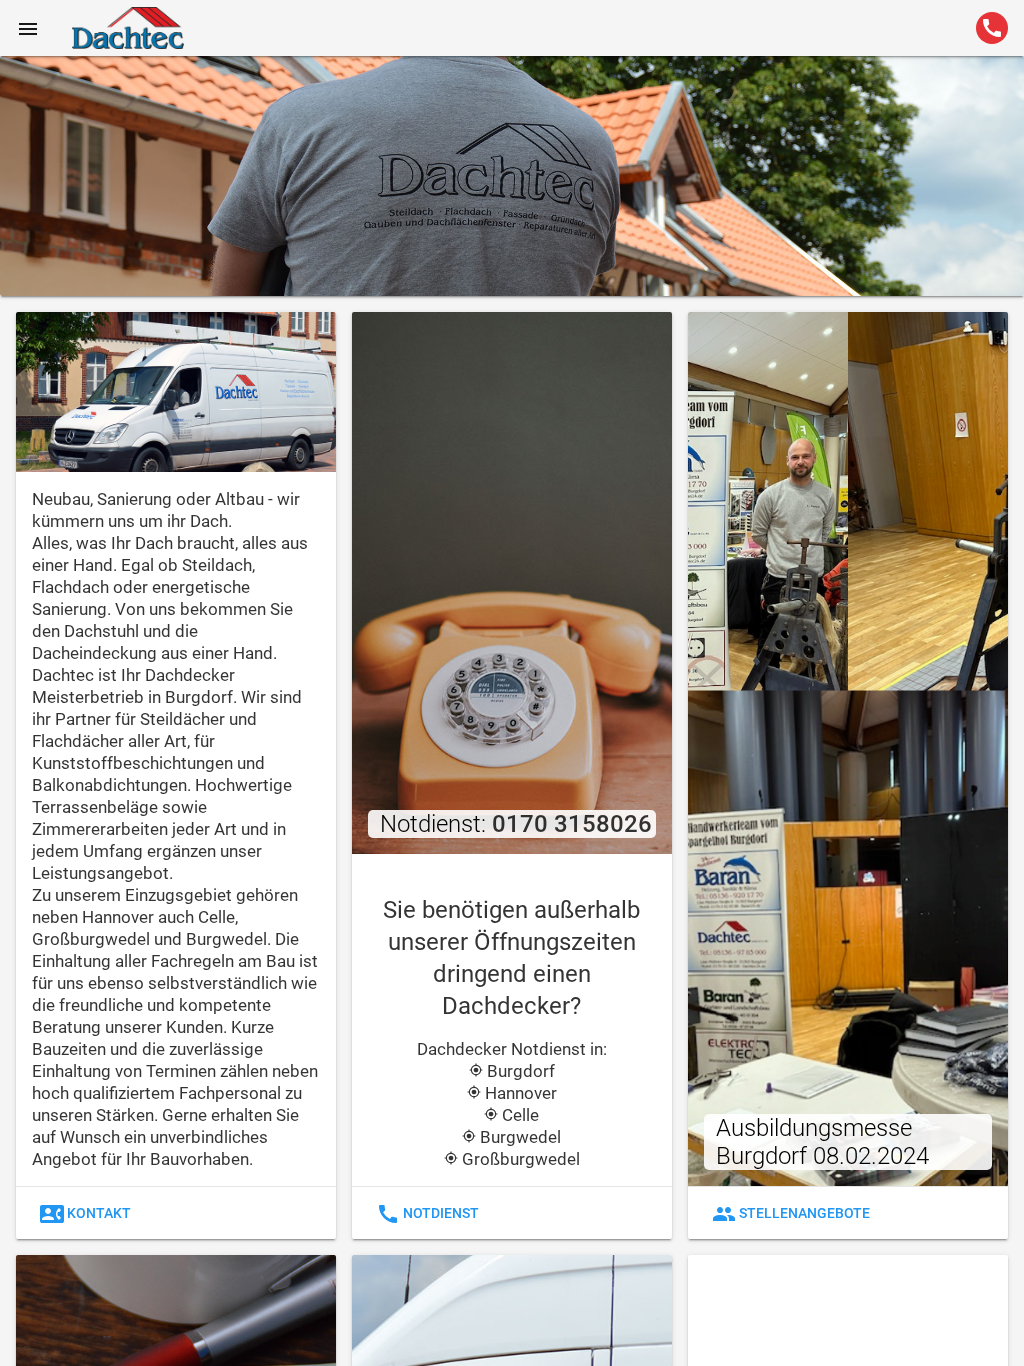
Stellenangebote (791, 1214)
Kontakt (85, 1214)
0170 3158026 (572, 824)
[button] (28, 28)
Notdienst (427, 1214)
